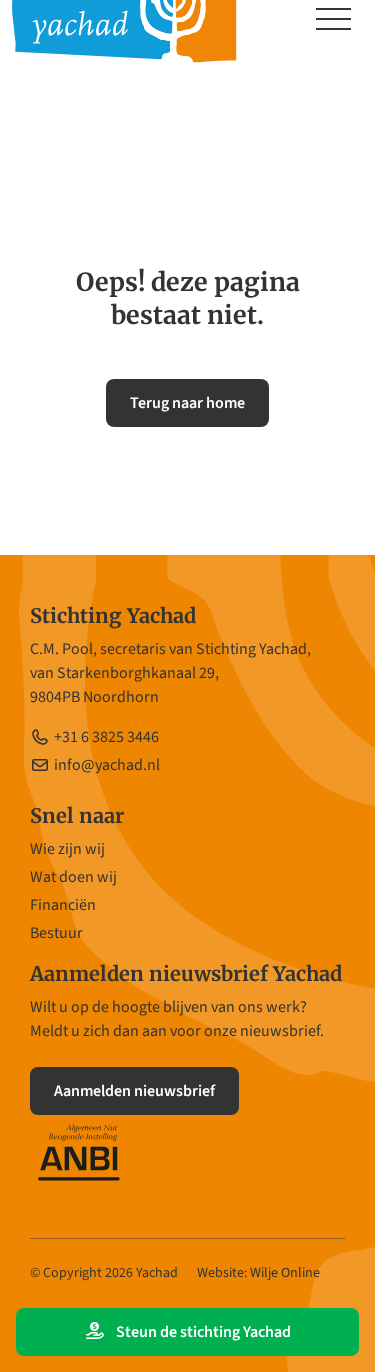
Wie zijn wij (67, 849)
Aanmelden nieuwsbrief (134, 1091)
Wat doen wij (73, 877)
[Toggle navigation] (333, 21)
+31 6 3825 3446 (106, 737)
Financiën (63, 905)
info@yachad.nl (107, 765)
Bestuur (56, 933)
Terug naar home (187, 403)
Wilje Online (285, 1273)
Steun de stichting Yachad (202, 1332)
